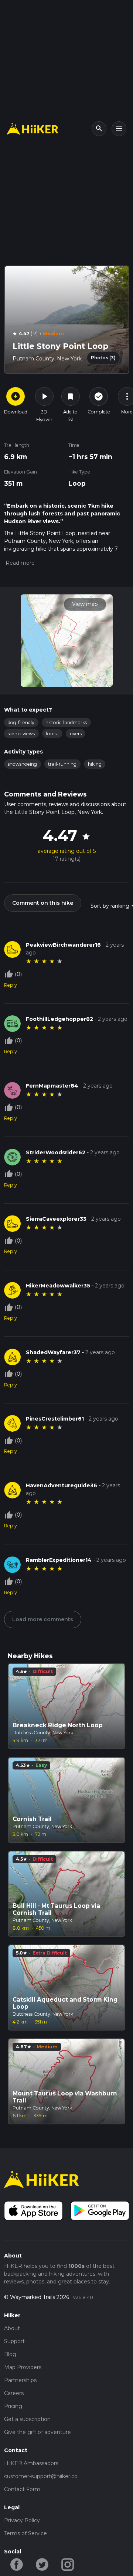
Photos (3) (103, 358)
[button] (19, 563)
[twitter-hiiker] (42, 2564)
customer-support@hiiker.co (41, 2476)
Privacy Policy (22, 2520)
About (12, 2328)
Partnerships (20, 2380)
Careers (14, 2393)
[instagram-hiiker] (68, 2564)
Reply (11, 985)
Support (14, 2341)
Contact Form (22, 2489)
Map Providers (23, 2367)
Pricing (13, 2406)
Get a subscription (27, 2419)
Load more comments (43, 1619)
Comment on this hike (43, 903)
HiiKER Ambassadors (31, 2463)
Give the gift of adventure (37, 2432)
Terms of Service (25, 2533)
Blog (10, 2354)
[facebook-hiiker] (17, 2564)
